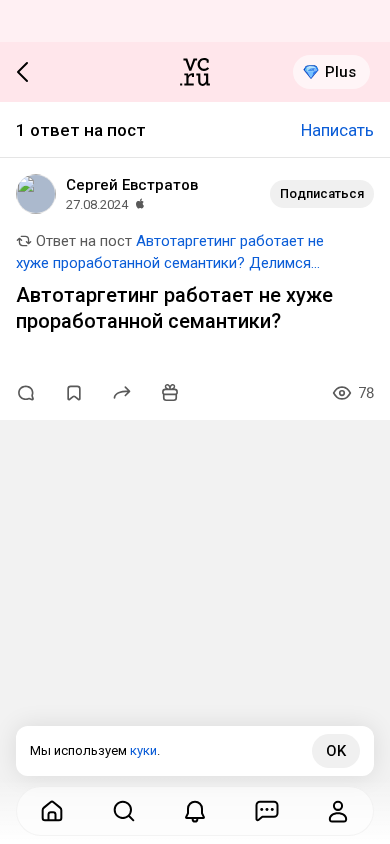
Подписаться (322, 193)
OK (336, 751)
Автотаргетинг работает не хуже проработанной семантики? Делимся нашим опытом (170, 263)
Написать (337, 130)
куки (143, 750)
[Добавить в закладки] (74, 393)
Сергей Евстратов (132, 185)
